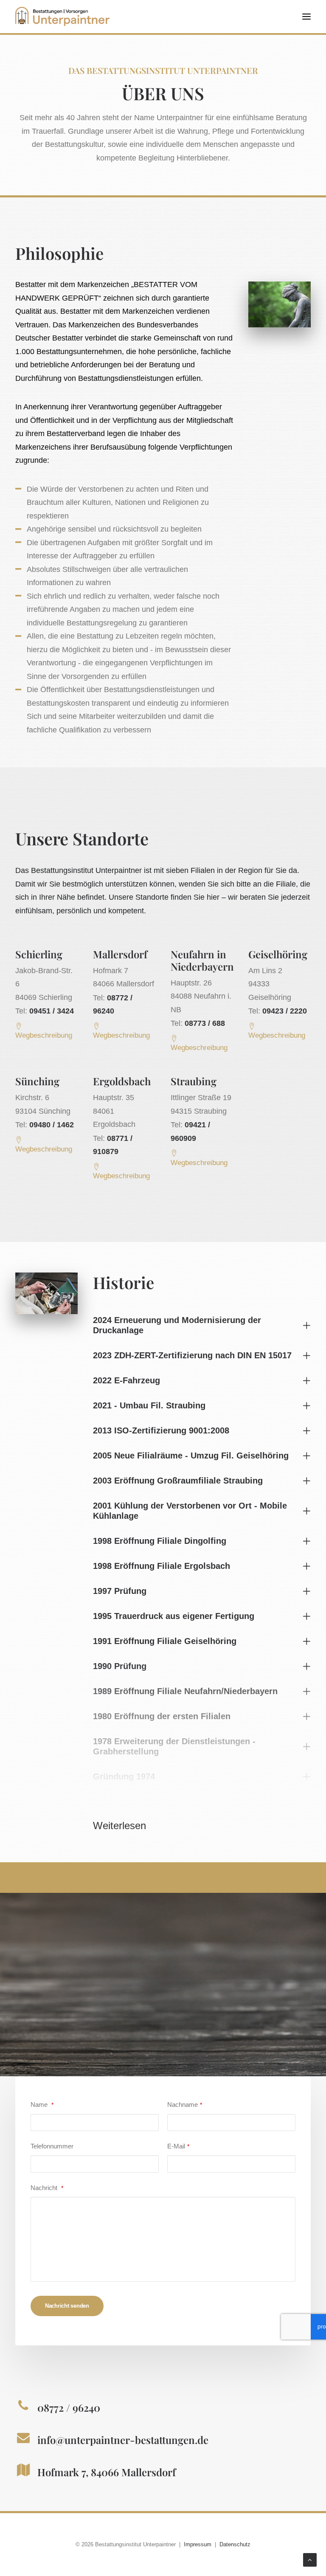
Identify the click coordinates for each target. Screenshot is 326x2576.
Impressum (198, 2544)
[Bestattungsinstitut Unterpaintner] (62, 17)
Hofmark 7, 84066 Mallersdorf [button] (107, 2472)
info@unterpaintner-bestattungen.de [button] (123, 2440)
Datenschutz (235, 2544)
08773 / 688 (205, 1023)
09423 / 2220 (285, 1011)
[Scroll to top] (310, 2559)
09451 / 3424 (52, 1011)
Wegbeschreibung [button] (44, 1035)
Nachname (185, 2104)
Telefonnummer (52, 2146)
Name (42, 2104)
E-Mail (178, 2146)
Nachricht (47, 2188)
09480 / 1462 (52, 1125)
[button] (306, 17)
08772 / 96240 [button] (69, 2407)
